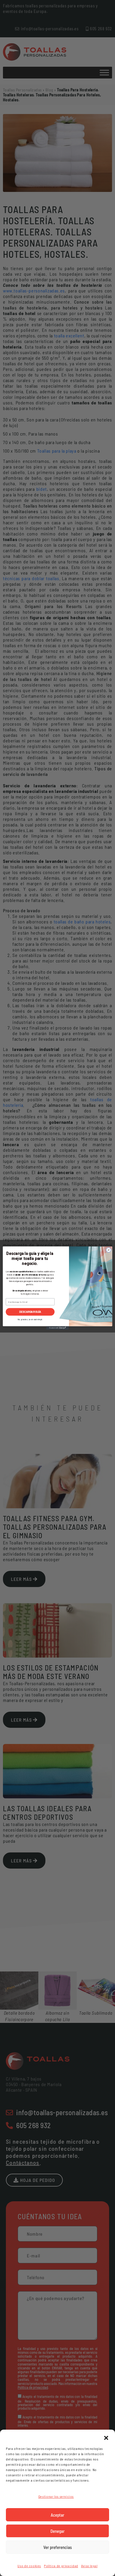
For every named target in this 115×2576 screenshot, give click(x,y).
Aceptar (57, 2515)
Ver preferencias (58, 2547)
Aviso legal (89, 2566)
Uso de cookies (29, 2566)
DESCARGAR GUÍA (30, 1312)
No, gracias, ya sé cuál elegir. (30, 1319)
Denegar (57, 2531)
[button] (106, 2437)
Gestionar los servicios (56, 2496)
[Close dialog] (109, 1250)
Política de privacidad (61, 2566)
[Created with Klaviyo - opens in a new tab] (57, 1328)
